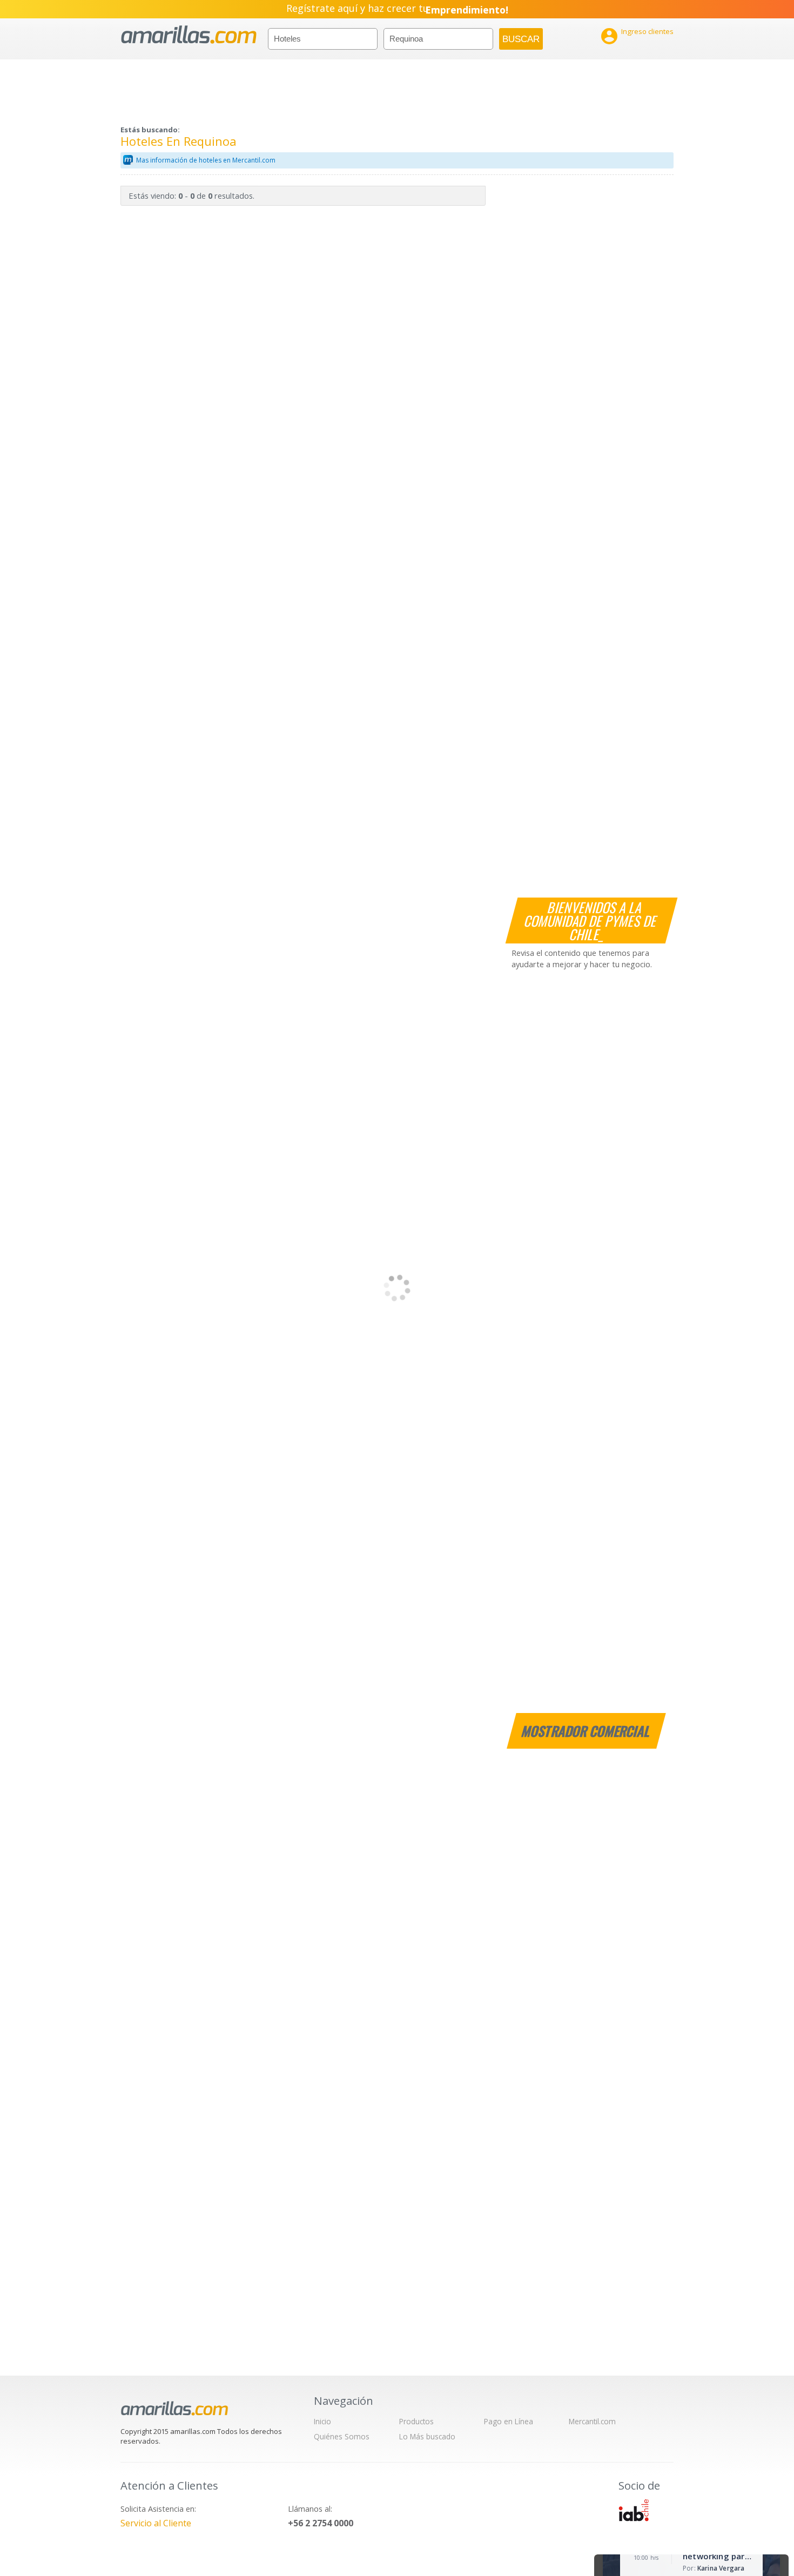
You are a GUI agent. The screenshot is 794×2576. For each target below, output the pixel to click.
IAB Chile (634, 2510)
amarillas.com (189, 35)
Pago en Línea (509, 2421)
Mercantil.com (592, 2421)
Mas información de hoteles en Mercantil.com (206, 160)
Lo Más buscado (427, 2436)
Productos (416, 2421)
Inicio (322, 2421)
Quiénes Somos (342, 2436)
